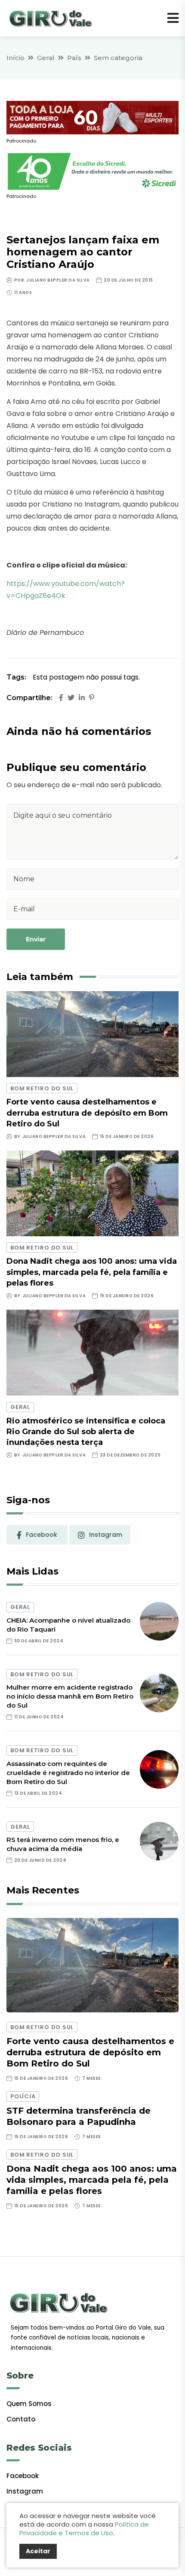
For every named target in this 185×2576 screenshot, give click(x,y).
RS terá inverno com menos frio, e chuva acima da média (63, 1844)
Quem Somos (29, 2404)
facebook (42, 1535)
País (74, 58)
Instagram (25, 2491)
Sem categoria (118, 58)
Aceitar (38, 2551)
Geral (46, 58)
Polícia (23, 2096)
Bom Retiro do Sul (42, 1088)
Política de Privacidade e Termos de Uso (84, 2529)
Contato (21, 2419)
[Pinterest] (92, 698)
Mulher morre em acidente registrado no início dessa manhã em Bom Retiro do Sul (70, 1696)
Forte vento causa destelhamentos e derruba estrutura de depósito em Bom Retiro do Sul (87, 1113)
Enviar (36, 939)
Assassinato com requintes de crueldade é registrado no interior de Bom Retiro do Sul (68, 1773)
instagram (106, 1535)
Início (15, 58)
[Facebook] (61, 698)
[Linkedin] (82, 698)
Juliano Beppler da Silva (58, 280)
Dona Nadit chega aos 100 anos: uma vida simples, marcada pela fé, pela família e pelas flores (92, 1272)
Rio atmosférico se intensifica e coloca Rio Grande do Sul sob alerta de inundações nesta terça (86, 1432)
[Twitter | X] (71, 698)
